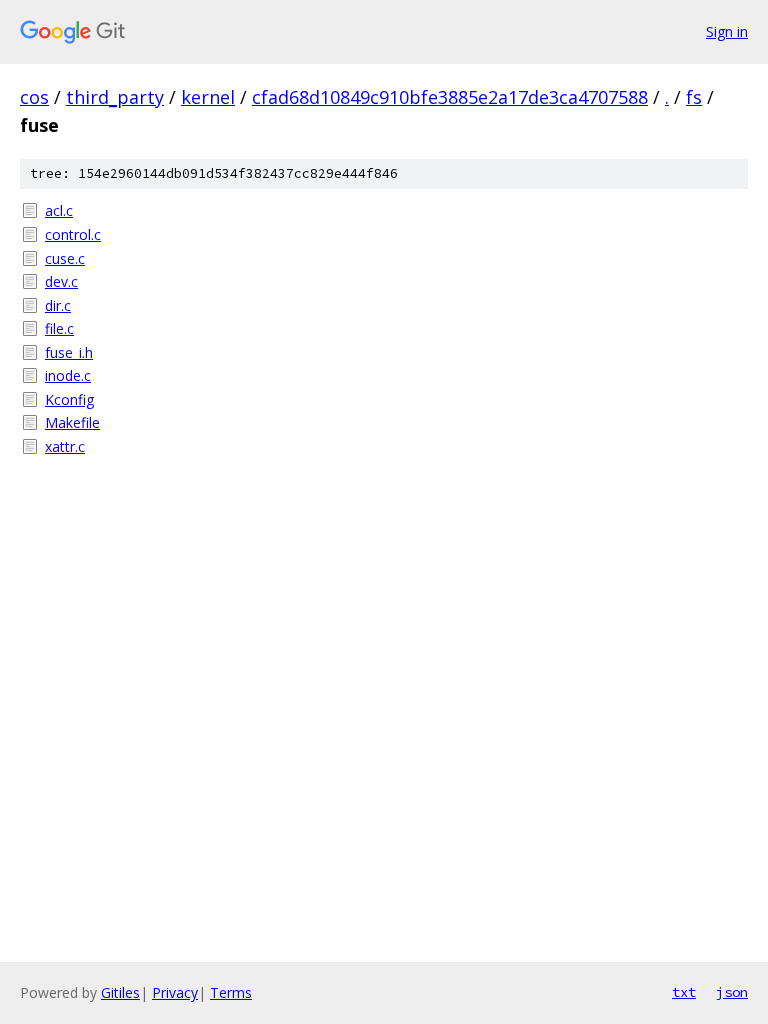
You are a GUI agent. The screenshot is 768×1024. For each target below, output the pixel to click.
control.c (73, 234)
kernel (208, 97)
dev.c (61, 281)
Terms (231, 992)
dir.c (58, 305)
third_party (115, 97)
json (732, 992)
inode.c (68, 375)
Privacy (175, 992)
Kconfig (69, 399)
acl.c (59, 210)
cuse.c (65, 258)
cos (34, 97)
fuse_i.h (69, 352)
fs (694, 97)
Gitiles (120, 992)
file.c (59, 328)
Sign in (727, 31)
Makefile (72, 422)
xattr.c (65, 446)
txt (684, 992)
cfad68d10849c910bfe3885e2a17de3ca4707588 (450, 97)
